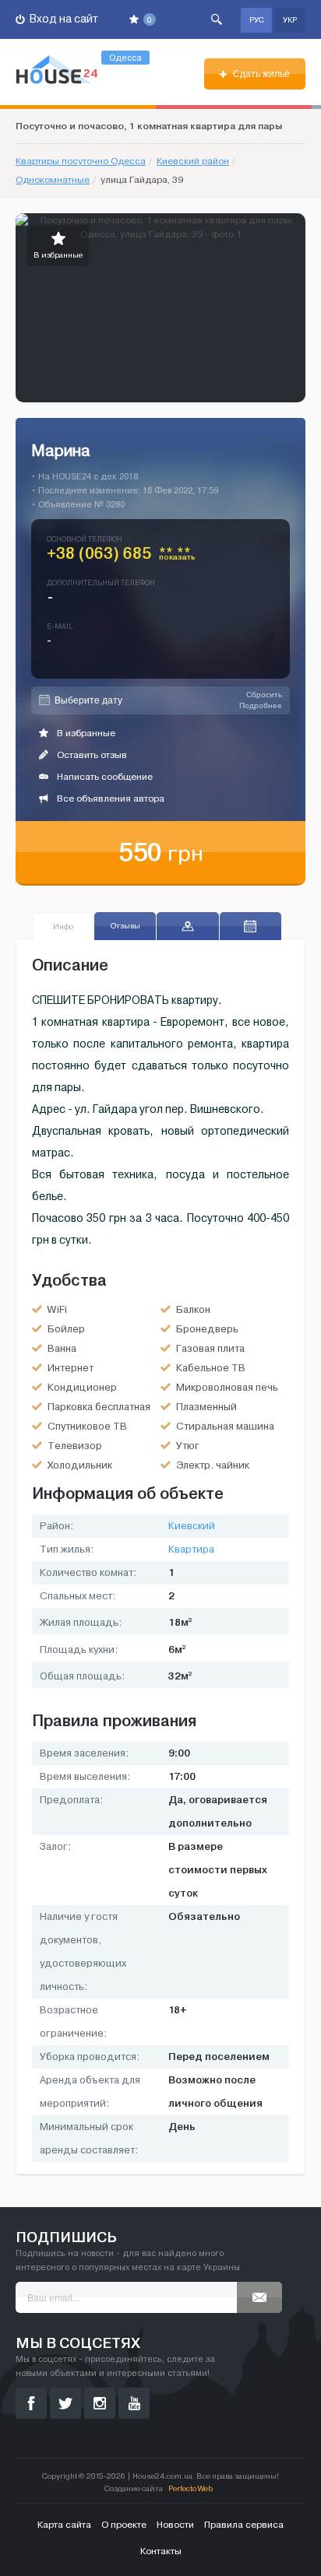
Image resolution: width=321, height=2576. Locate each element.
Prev (28, 308)
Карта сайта (64, 2525)
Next (293, 308)
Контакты (161, 2551)
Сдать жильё (260, 74)
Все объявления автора (109, 798)
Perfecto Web (190, 2488)
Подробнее (261, 705)
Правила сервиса (244, 2525)
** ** (177, 556)
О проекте (124, 2525)
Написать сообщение (104, 777)
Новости (175, 2525)
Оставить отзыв (91, 755)
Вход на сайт (63, 19)
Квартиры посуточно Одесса (81, 161)
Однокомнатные (53, 180)
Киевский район (193, 161)
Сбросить (264, 695)
